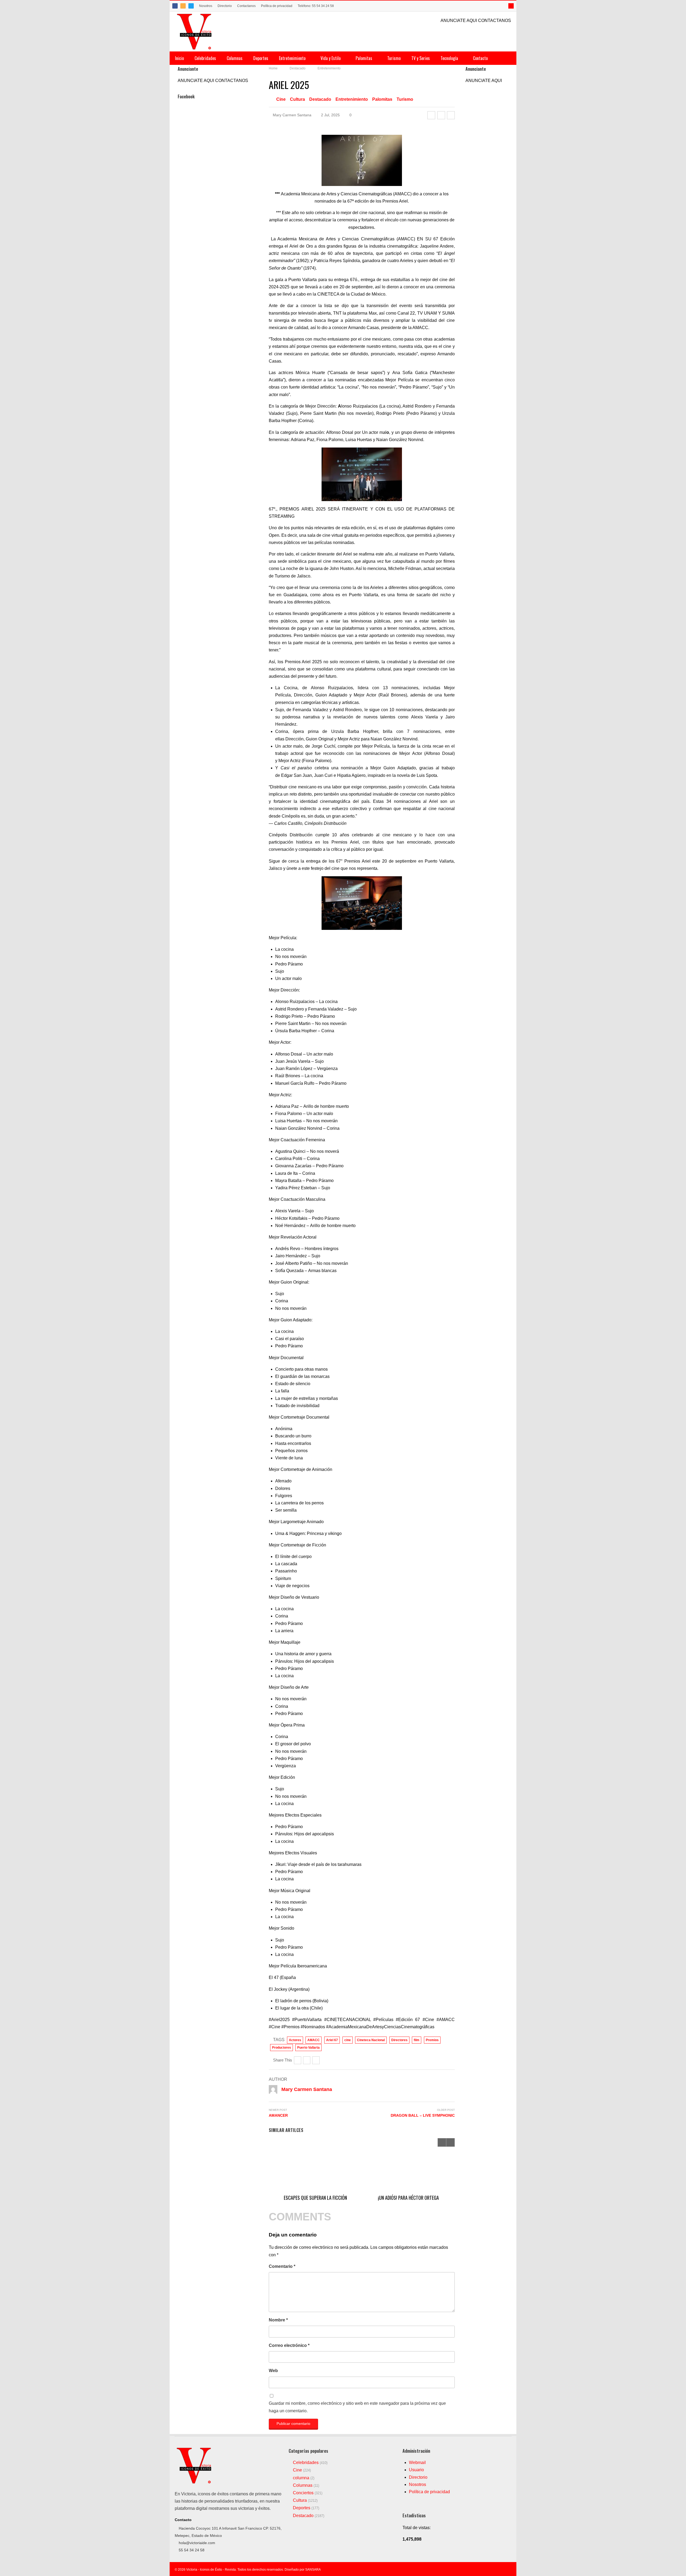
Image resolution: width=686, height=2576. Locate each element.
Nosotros (206, 6)
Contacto (480, 58)
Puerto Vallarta (308, 2048)
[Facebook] (175, 6)
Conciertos (303, 2493)
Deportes (261, 58)
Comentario (282, 2266)
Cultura (297, 99)
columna (301, 2478)
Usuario (416, 2470)
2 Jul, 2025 (330, 115)
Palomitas (364, 58)
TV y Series (421, 58)
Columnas (235, 58)
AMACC (314, 2040)
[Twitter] (191, 6)
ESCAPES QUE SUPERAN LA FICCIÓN (315, 2198)
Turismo (394, 58)
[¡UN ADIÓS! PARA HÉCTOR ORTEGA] (408, 2165)
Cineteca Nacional (371, 2040)
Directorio (225, 6)
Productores (282, 2048)
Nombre (278, 2320)
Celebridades (205, 58)
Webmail (417, 2463)
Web (273, 2371)
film (417, 2040)
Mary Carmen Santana (292, 115)
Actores (295, 2040)
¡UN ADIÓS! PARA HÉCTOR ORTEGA (408, 2198)
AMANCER (278, 2115)
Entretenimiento (293, 58)
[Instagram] (183, 6)
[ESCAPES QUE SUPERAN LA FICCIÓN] (315, 2165)
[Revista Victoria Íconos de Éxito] (195, 31)
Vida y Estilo (331, 58)
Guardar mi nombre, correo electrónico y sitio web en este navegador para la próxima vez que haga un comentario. (357, 2407)
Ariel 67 (332, 2040)
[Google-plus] (451, 115)
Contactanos (246, 6)
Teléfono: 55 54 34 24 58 (316, 6)
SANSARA (313, 2570)
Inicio (179, 58)
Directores (399, 2040)
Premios (432, 2040)
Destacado (320, 99)
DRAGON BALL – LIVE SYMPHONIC (423, 2115)
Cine (281, 99)
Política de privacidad (277, 6)
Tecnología (450, 58)
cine (348, 2040)
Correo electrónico (289, 2345)
